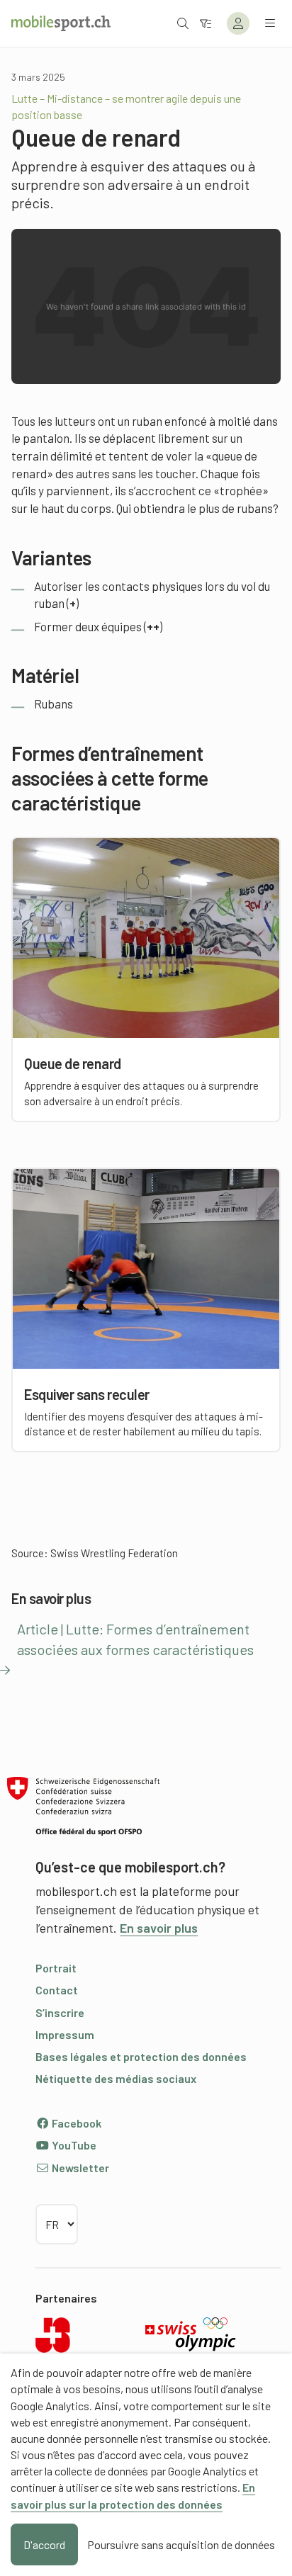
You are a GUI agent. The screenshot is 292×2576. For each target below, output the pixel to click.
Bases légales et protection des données (141, 2056)
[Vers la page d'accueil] (61, 23)
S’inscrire (60, 2012)
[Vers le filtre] (206, 23)
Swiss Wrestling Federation (114, 1553)
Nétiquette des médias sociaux (116, 2078)
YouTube (73, 2145)
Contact (57, 1990)
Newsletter (79, 2168)
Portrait (56, 1968)
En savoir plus (159, 1928)
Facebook (75, 2123)
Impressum (65, 2034)
